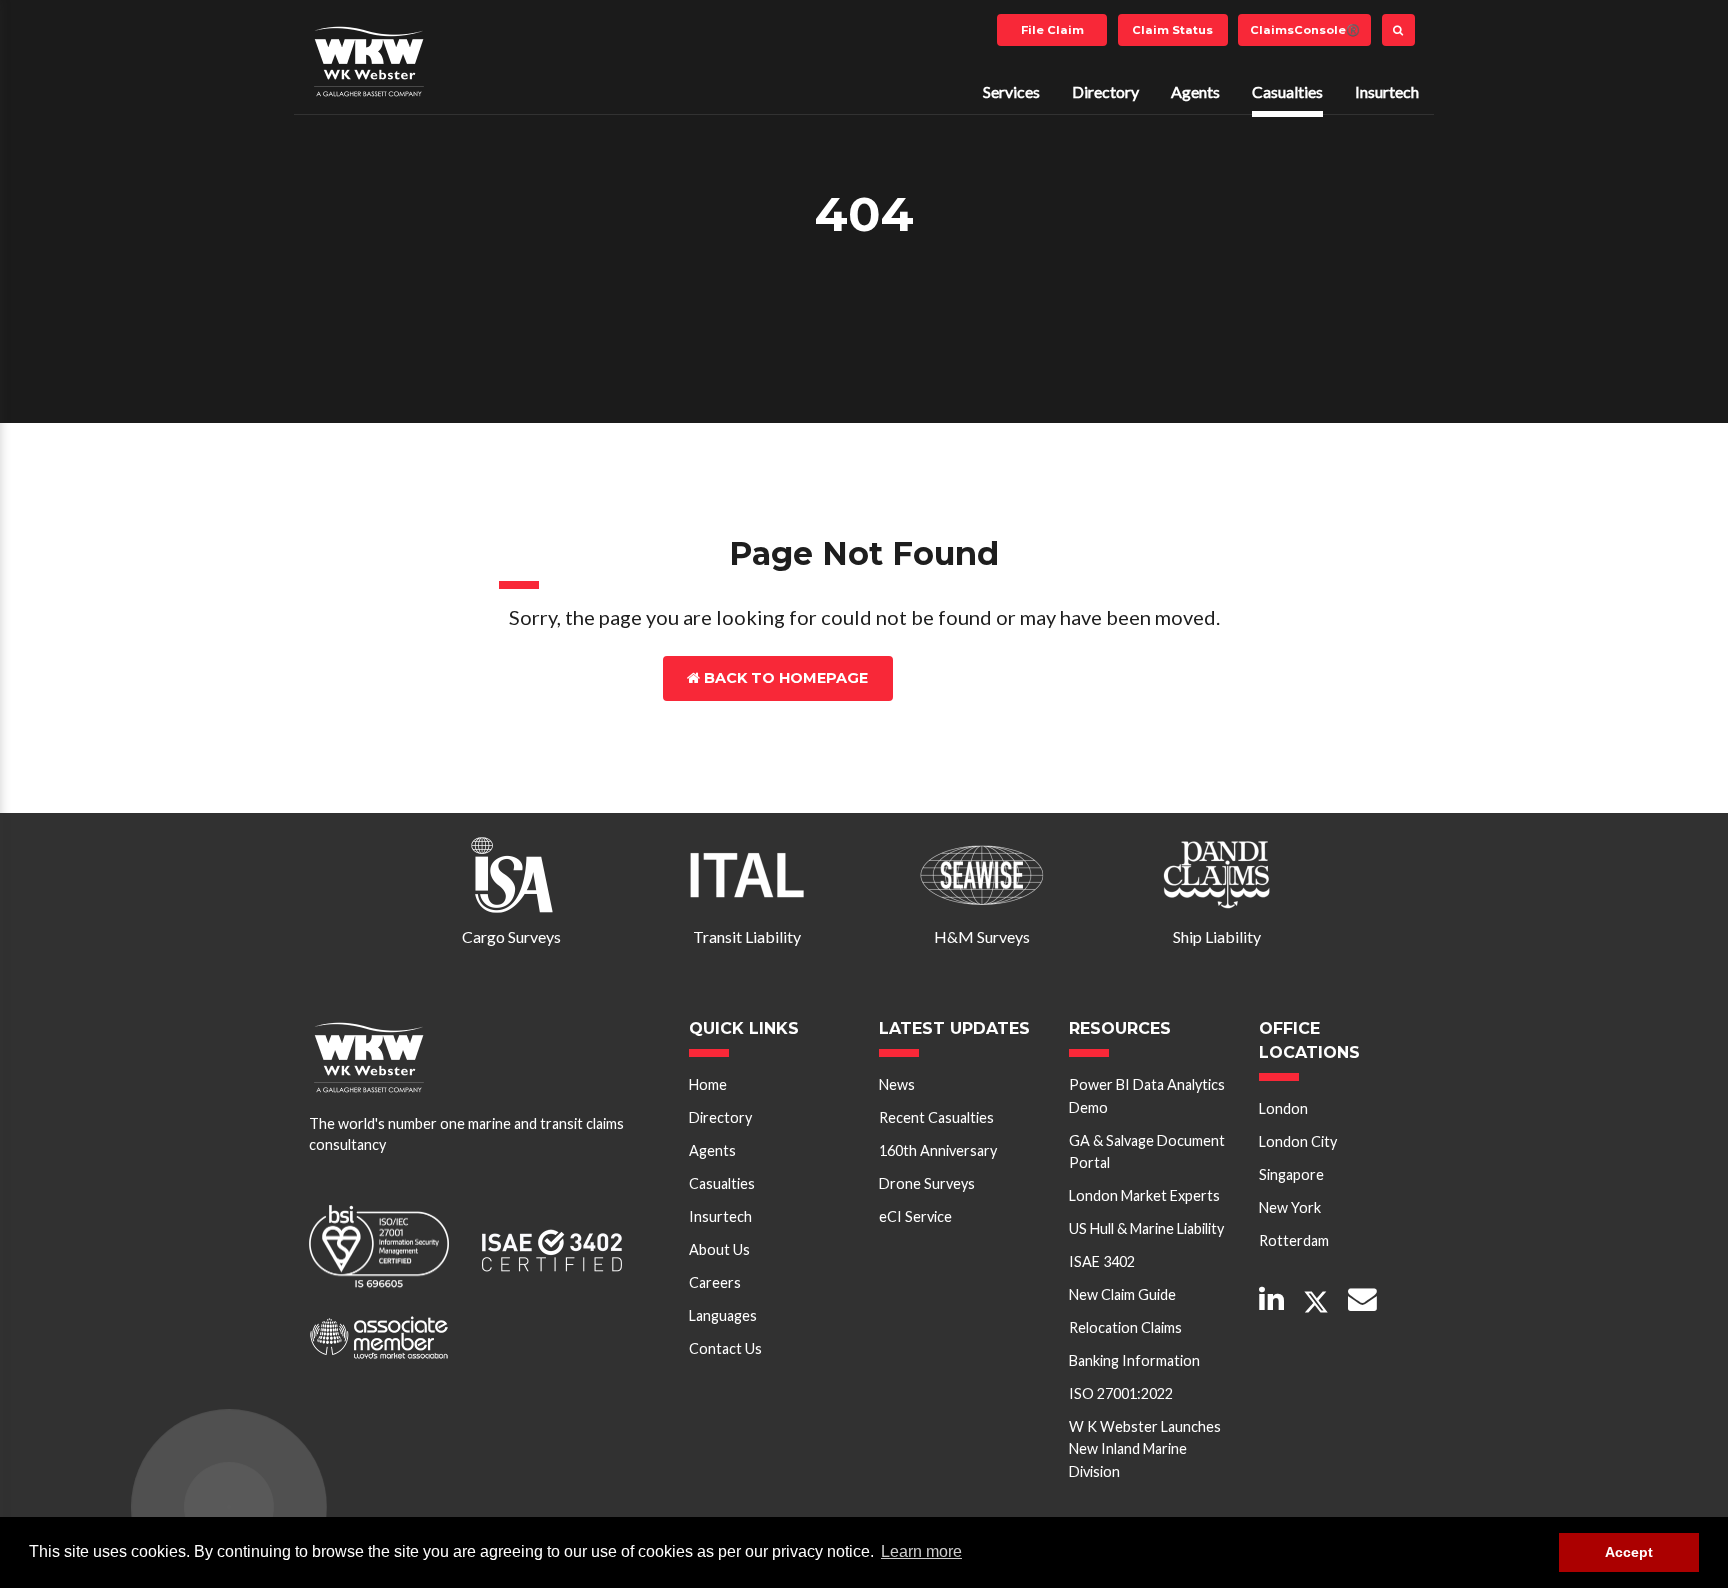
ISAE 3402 (1102, 1261)
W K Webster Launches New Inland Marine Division (1145, 1449)
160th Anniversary (938, 1150)
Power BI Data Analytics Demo (1147, 1095)
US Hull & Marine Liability (1146, 1228)
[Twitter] (1316, 1302)
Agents (1195, 91)
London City (1298, 1141)
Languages (723, 1315)
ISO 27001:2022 (1121, 1393)
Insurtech (1387, 91)
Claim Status (1172, 30)
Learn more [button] (921, 1551)
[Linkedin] (1271, 1300)
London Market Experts (1144, 1195)
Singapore (1291, 1174)
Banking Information (1134, 1360)
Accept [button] (1629, 1552)
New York (1290, 1207)
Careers (715, 1282)
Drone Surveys (927, 1183)
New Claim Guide (1122, 1294)
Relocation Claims (1125, 1327)
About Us (719, 1249)
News (897, 1084)
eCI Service (915, 1216)
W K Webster (369, 61)
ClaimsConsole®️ (1305, 30)
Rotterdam (1294, 1240)
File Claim (1052, 30)
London (1283, 1108)
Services (1011, 91)
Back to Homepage (784, 678)
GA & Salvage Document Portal (1147, 1151)
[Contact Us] (1362, 1300)
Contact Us (987, 678)
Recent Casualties (936, 1117)
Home (708, 1084)
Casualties (1287, 91)
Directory (1105, 91)
